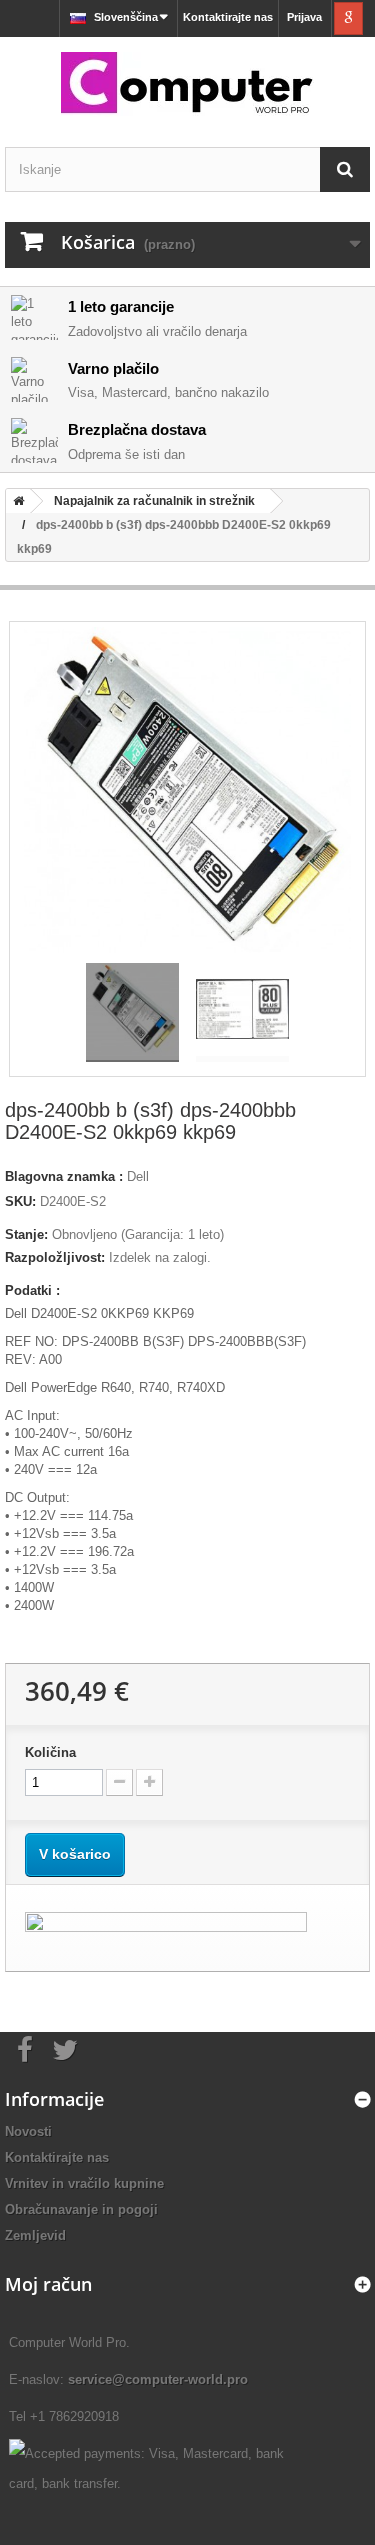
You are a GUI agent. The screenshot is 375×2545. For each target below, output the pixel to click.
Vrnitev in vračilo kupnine (84, 2183)
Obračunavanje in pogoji (81, 2209)
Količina (50, 1752)
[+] (149, 1782)
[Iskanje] (345, 169)
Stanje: (26, 1234)
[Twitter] (65, 2048)
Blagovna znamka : (64, 1176)
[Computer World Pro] (187, 84)
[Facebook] (25, 2048)
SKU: (20, 1201)
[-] (119, 1782)
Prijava (304, 17)
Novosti (28, 2131)
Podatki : (32, 1290)
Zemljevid (35, 2235)
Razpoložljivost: (55, 1257)
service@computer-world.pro (158, 2379)
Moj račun (48, 2284)
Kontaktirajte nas (228, 17)
